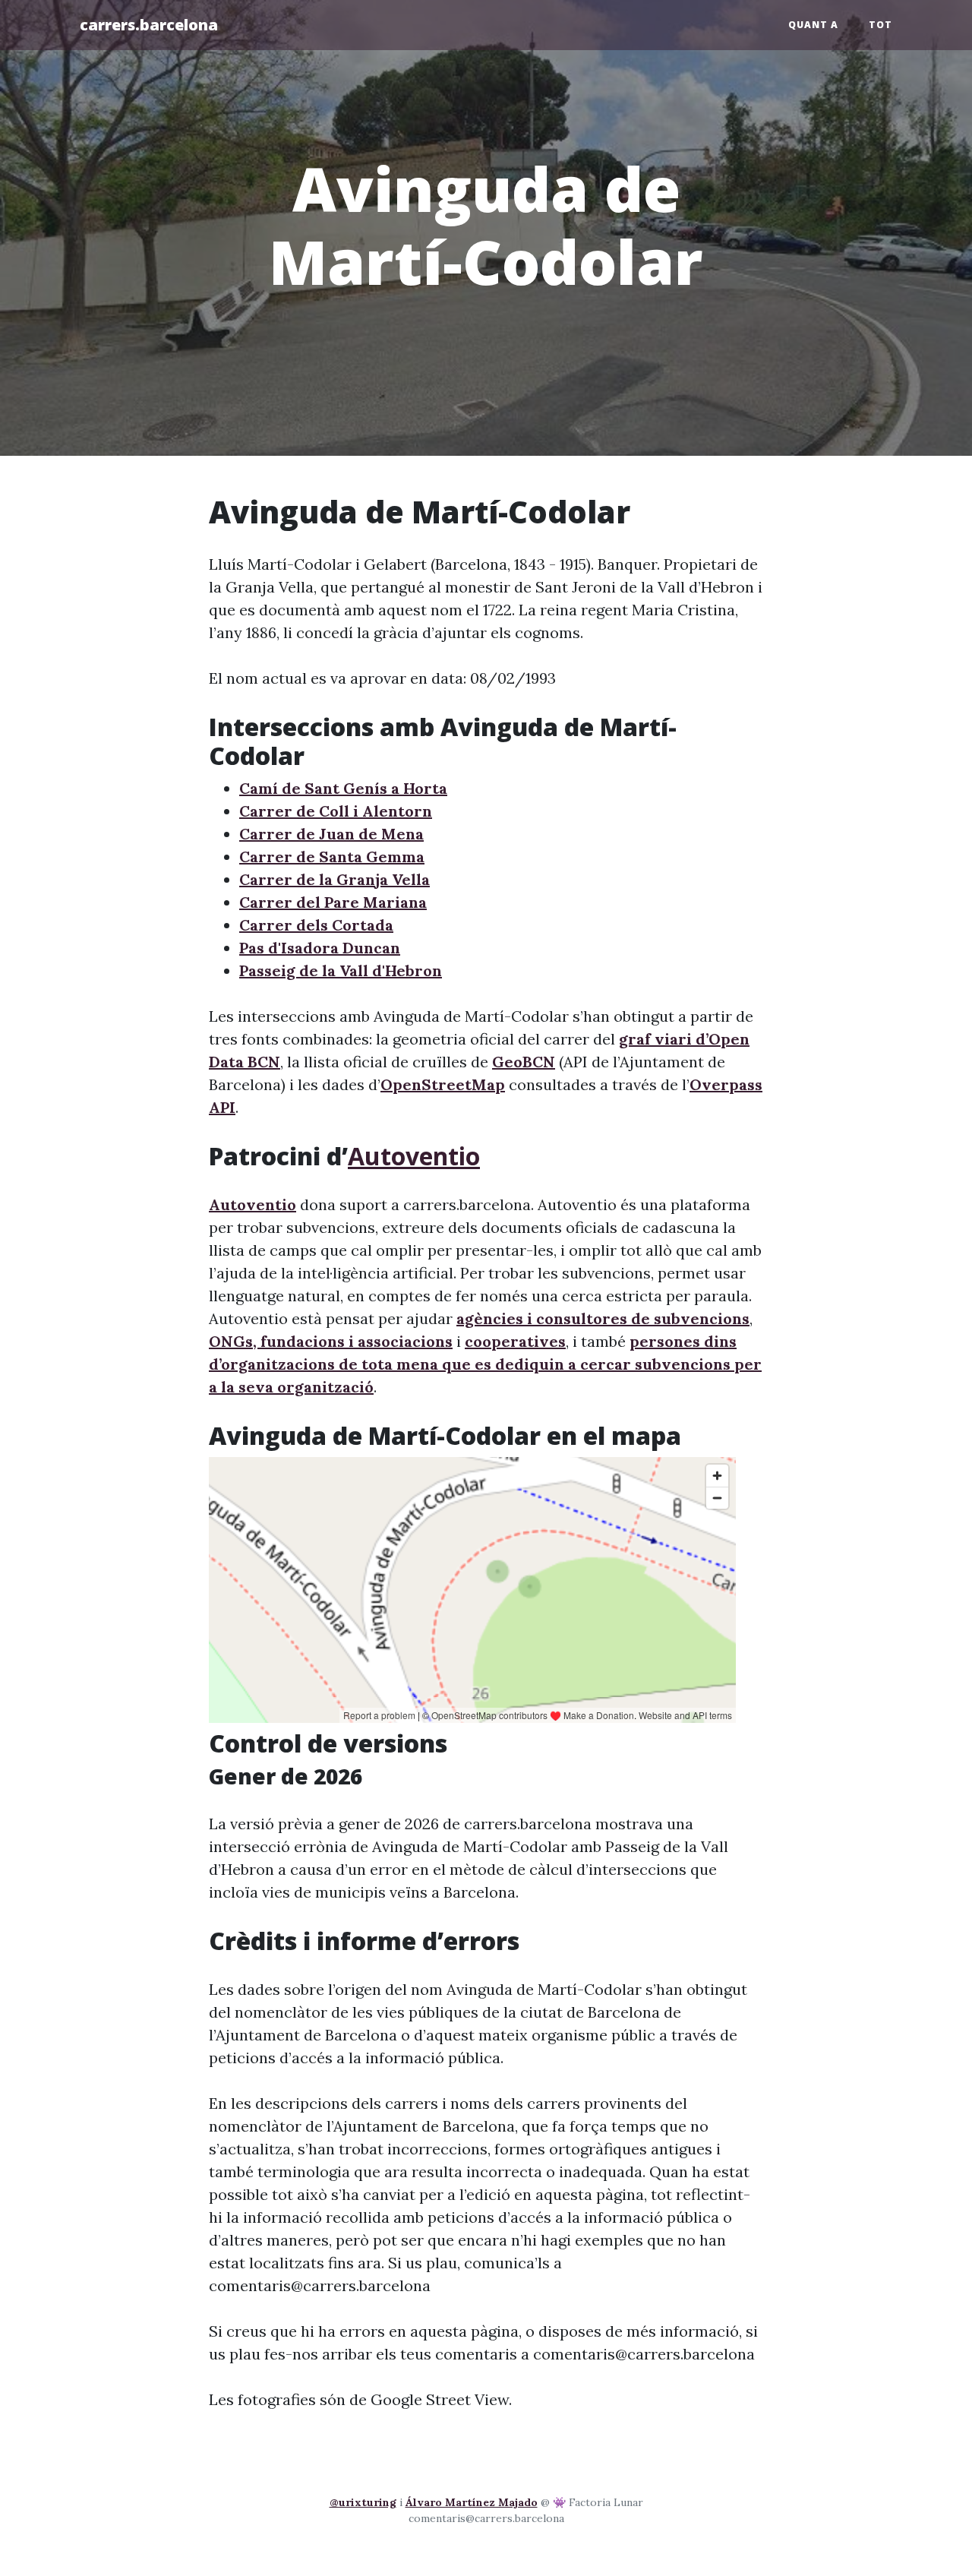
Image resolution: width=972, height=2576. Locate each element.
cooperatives (515, 1341)
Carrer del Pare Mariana (333, 902)
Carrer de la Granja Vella (335, 879)
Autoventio (414, 1156)
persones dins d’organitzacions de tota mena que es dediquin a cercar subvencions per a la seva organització (485, 1364)
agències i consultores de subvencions (603, 1318)
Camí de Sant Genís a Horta (343, 788)
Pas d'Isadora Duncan (320, 948)
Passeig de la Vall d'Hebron (341, 970)
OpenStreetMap (443, 1084)
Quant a (813, 25)
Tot (880, 25)
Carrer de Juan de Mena (331, 834)
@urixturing (363, 2502)
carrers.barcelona (149, 25)
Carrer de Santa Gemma (332, 857)
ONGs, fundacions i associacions (331, 1341)
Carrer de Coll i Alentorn (336, 811)
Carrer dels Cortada (316, 925)
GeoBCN (524, 1062)
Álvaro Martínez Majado (472, 2502)
